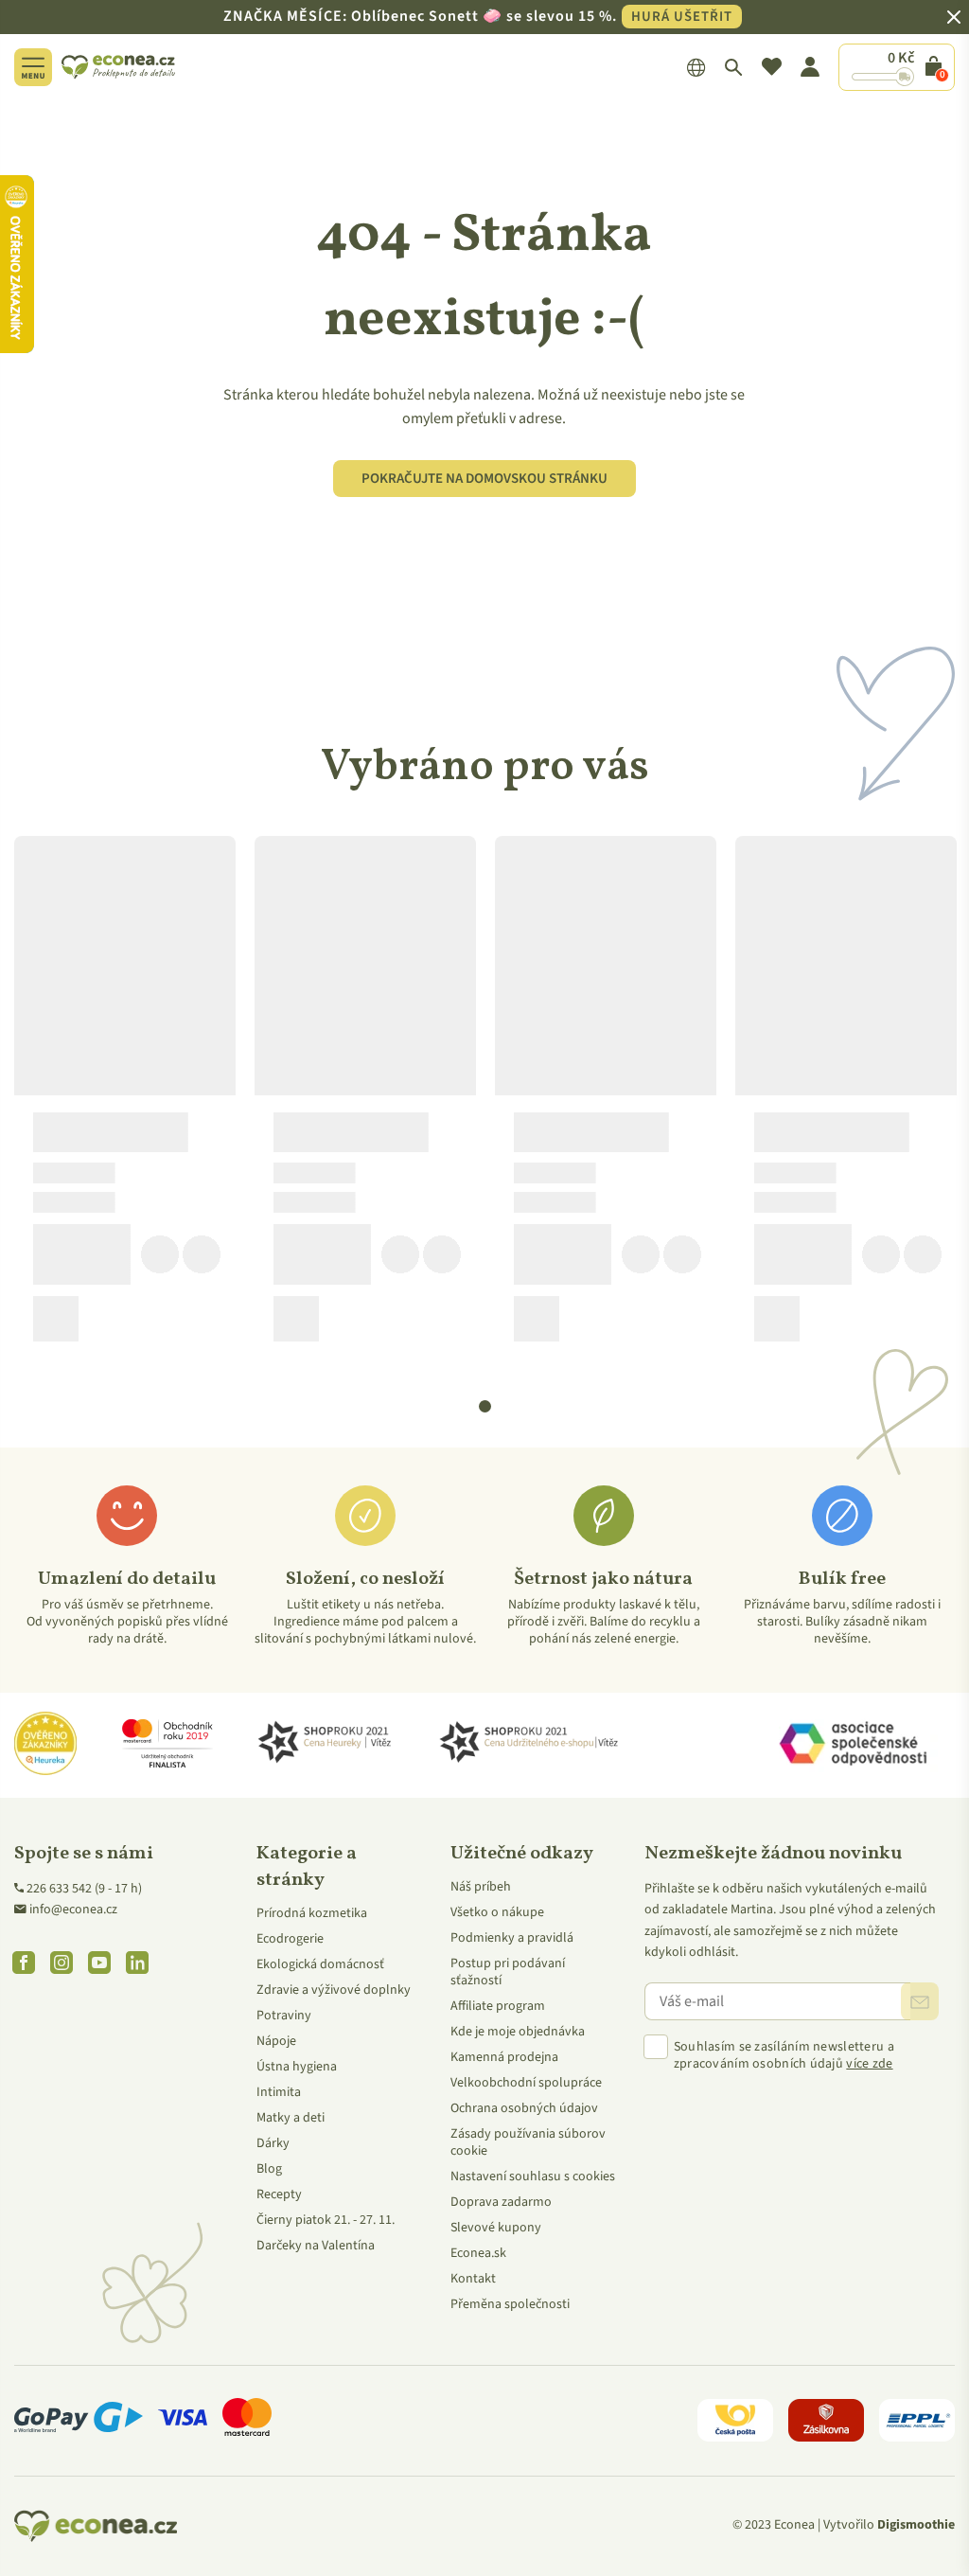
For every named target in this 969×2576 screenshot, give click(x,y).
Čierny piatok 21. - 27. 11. (326, 2220)
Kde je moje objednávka (518, 2032)
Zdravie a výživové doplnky (334, 1990)
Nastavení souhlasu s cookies (533, 2176)
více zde (869, 2064)
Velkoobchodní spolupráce (526, 2083)
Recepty (279, 2194)
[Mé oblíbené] (772, 67)
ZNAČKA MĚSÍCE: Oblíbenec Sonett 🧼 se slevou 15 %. (478, 16)
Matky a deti (291, 2118)
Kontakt (473, 2279)
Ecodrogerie (290, 1939)
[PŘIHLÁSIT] (920, 2001)
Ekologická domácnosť (320, 1964)
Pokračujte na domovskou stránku (484, 479)
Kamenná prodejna (504, 2057)
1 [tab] (485, 1407)
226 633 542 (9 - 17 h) (84, 1889)
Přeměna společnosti (510, 2304)
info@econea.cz (73, 1910)
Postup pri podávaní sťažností (508, 1972)
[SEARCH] (734, 67)
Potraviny (284, 2016)
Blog (269, 2169)
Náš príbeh (481, 1887)
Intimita (279, 2092)
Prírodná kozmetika (312, 1913)
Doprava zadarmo (501, 2202)
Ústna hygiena (297, 2067)
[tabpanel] (125, 1096)
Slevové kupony (496, 2228)
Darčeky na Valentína (316, 2246)
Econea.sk (478, 2253)
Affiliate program (498, 2006)
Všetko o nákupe (497, 1912)
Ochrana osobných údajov (524, 2108)
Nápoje (276, 2041)
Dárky (273, 2143)
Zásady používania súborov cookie (528, 2142)
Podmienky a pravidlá (512, 1938)
